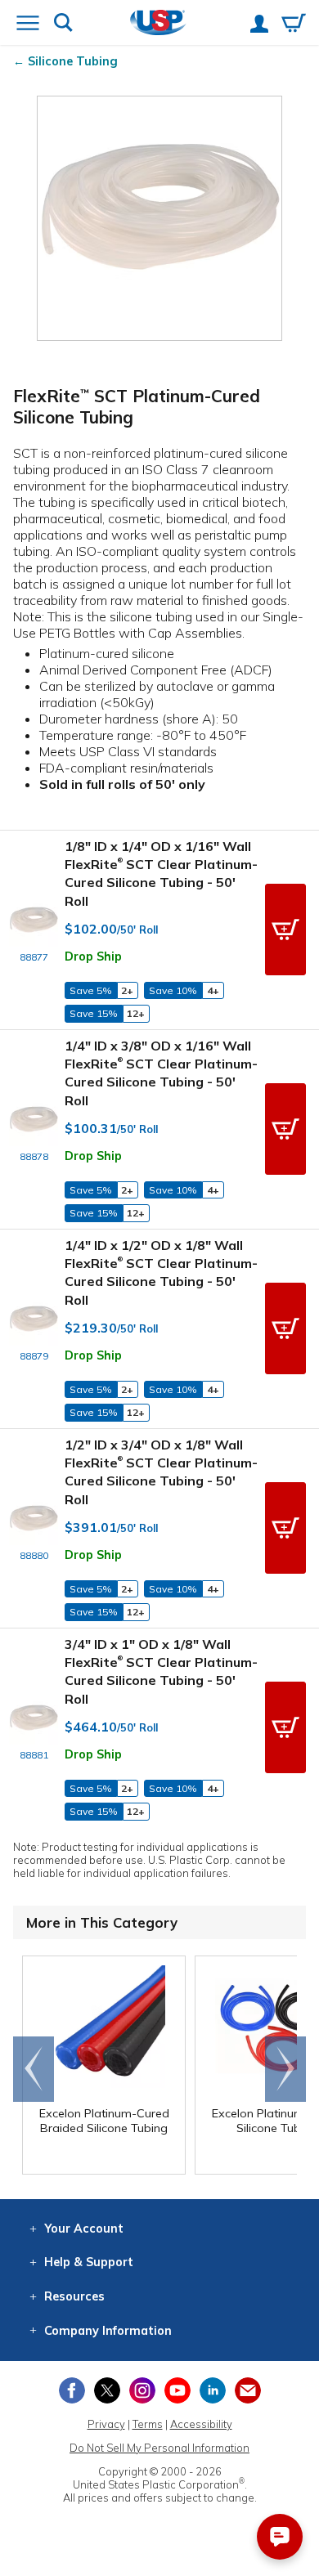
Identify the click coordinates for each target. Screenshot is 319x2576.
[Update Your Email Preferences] (248, 2390)
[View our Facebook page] (72, 2390)
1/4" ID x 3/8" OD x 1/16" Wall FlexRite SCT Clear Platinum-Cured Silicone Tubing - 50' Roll (161, 1073)
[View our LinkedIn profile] (213, 2390)
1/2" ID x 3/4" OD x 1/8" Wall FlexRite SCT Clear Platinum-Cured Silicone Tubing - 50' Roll (161, 1472)
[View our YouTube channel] (177, 2390)
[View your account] (259, 25)
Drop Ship (93, 956)
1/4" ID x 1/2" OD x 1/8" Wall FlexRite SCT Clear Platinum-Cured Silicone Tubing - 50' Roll (161, 1272)
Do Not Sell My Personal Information (159, 2448)
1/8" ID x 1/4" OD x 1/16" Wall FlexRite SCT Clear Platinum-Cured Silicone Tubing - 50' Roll (161, 874)
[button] (285, 930)
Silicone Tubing (73, 61)
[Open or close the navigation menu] (28, 25)
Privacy (106, 2424)
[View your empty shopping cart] (294, 25)
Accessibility (201, 2424)
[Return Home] (158, 24)
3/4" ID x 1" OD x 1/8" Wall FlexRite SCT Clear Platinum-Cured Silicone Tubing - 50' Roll (161, 1671)
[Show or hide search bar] (63, 24)
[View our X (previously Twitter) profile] (107, 2390)
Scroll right (285, 2069)
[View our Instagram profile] (142, 2390)
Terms (148, 2424)
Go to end (34, 2069)
